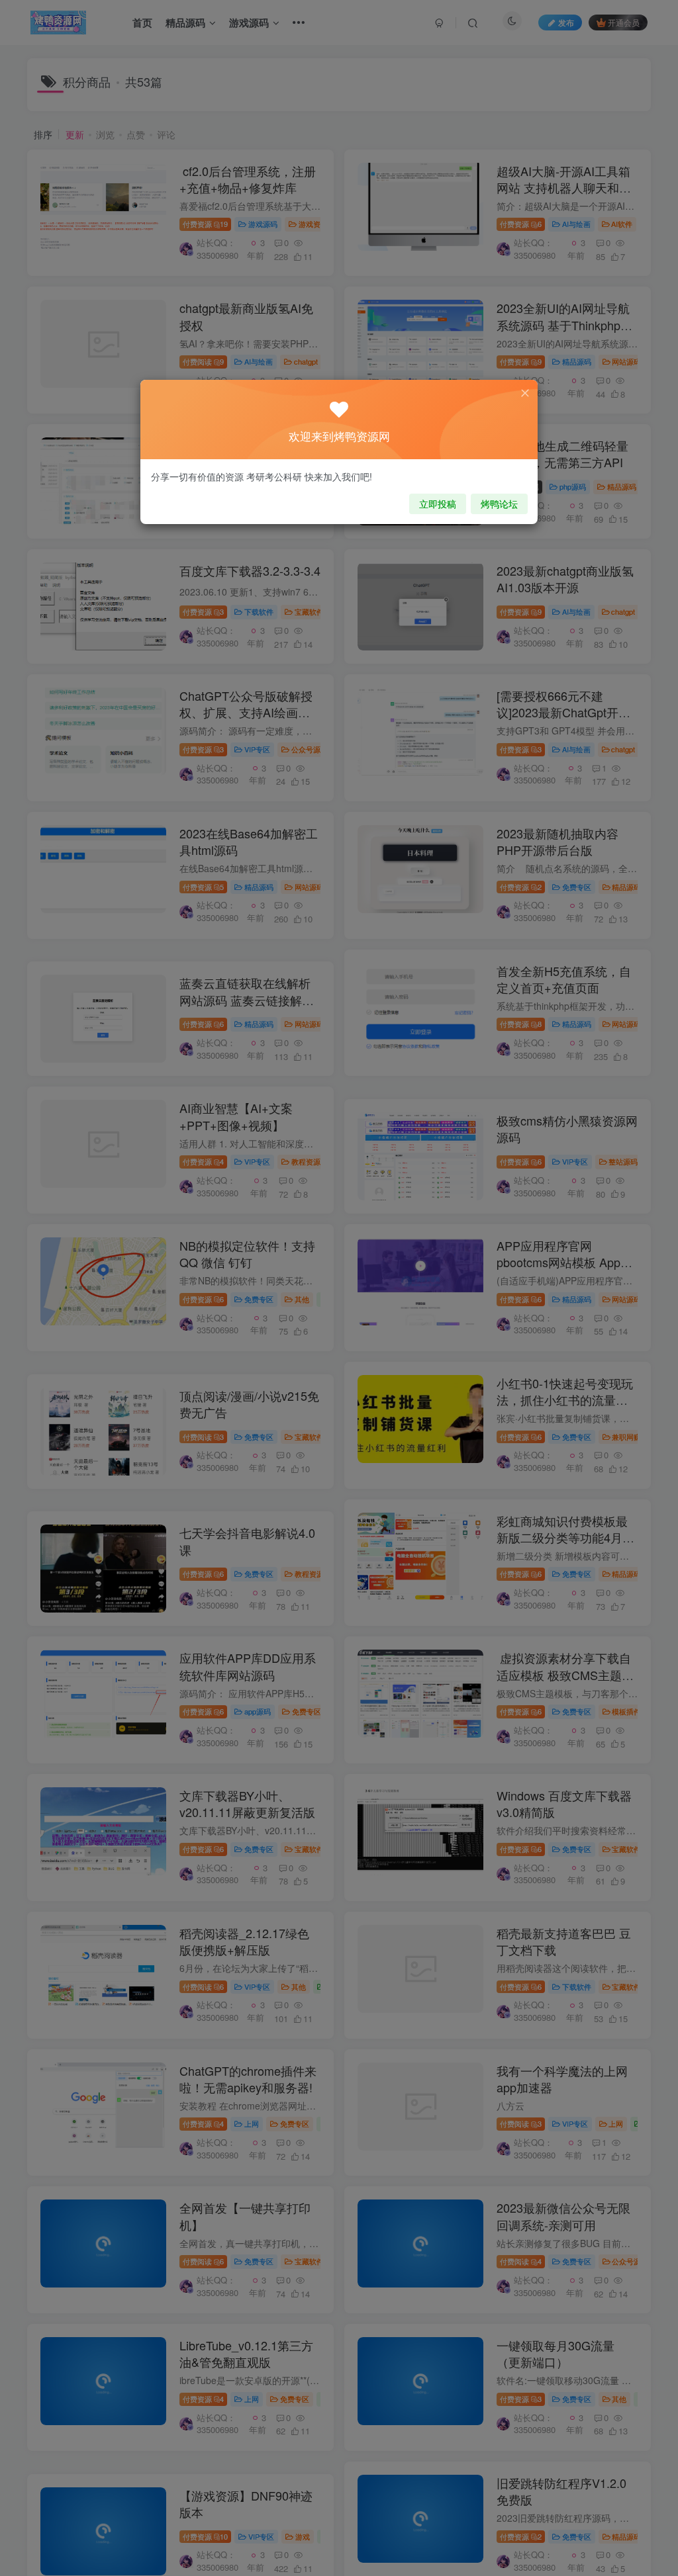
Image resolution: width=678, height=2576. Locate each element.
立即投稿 (438, 504)
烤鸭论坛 (499, 504)
